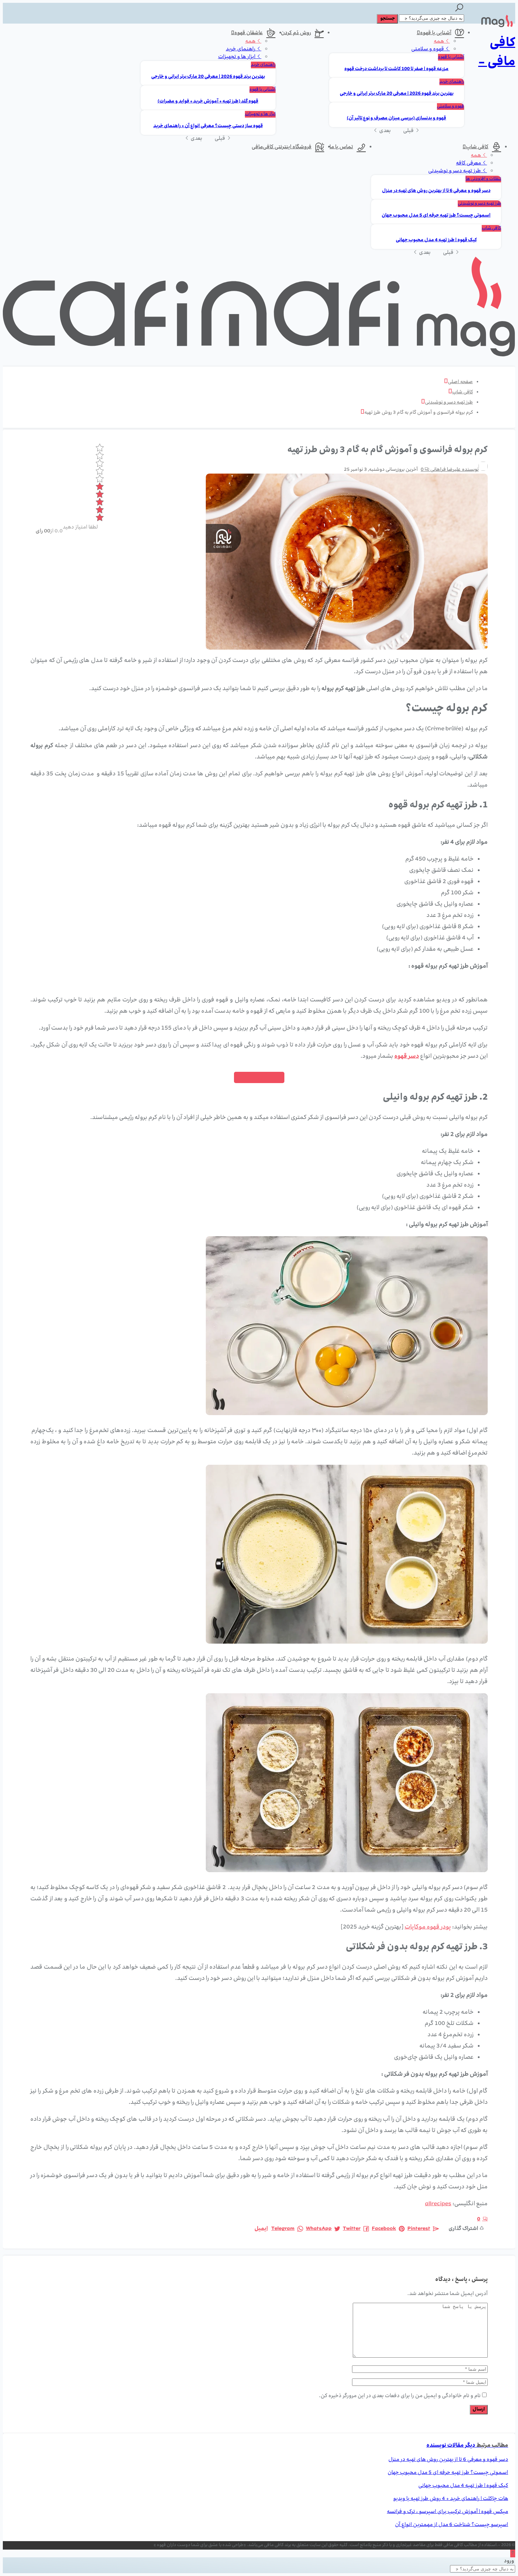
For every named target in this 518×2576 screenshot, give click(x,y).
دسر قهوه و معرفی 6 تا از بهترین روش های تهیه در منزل (436, 191)
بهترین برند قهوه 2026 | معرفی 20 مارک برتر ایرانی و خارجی (397, 94)
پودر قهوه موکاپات (428, 1927)
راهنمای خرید (452, 82)
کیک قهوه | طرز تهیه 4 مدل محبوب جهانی (436, 240)
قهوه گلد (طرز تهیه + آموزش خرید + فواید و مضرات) (208, 102)
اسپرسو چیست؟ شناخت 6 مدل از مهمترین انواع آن (452, 2525)
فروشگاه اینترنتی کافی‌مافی (282, 147)
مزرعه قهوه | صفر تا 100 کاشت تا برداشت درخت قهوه (396, 69)
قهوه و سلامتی (428, 49)
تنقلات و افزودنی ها (483, 179)
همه (439, 42)
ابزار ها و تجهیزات (237, 57)
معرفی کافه (469, 163)
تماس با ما (341, 147)
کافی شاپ (477, 147)
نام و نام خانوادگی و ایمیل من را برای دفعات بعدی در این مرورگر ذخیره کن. (400, 2396)
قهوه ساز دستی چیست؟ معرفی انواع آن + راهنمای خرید (208, 126)
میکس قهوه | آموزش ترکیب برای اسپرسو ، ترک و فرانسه (448, 2512)
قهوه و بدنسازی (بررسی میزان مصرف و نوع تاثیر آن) (396, 118)
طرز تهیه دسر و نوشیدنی (455, 171)
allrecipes (438, 2204)
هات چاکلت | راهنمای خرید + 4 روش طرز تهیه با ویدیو (451, 2499)
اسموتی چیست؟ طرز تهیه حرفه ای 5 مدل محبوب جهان (436, 216)
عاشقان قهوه (249, 33)
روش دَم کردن (296, 33)
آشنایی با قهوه (436, 33)
